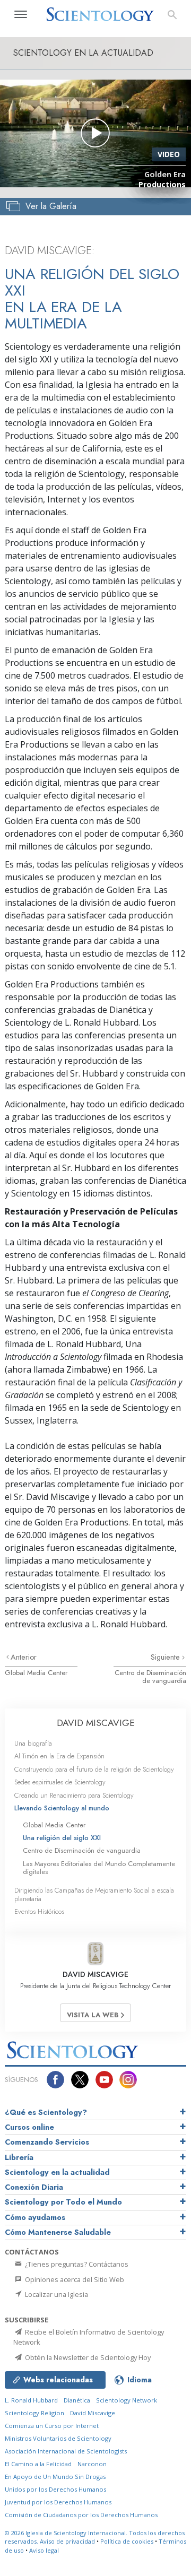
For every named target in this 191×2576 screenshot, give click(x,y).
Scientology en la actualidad (57, 2172)
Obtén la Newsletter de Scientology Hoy (87, 2357)
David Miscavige (93, 2413)
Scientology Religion (34, 2413)
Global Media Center (36, 1673)
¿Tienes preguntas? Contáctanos (76, 2264)
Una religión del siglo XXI (62, 1838)
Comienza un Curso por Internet (52, 2426)
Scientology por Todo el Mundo (63, 2202)
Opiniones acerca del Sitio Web (74, 2279)
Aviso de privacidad (67, 2541)
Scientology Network (127, 2400)
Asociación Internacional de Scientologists (66, 2451)
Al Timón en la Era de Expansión (59, 1756)
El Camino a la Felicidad (38, 2464)
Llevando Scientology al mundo (62, 1808)
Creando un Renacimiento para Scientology (74, 1795)
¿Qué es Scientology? (46, 2112)
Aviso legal (44, 2550)
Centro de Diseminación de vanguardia (150, 1677)
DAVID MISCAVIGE (96, 1723)
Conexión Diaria (34, 2187)
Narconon (92, 2464)
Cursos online (29, 2127)
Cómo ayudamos (35, 2217)
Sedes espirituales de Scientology (60, 1782)
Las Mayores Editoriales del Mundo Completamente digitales (99, 1868)
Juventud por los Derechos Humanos (58, 2502)
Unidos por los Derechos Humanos (55, 2489)
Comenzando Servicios (47, 2142)
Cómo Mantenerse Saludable (58, 2232)
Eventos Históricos (39, 1911)
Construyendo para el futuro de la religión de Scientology (94, 1769)
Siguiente (166, 1657)
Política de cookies (127, 2541)
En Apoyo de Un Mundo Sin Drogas (55, 2477)
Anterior (24, 1657)
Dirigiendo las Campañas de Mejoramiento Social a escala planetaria (94, 1894)
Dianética (77, 2400)
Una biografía (33, 1743)
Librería (19, 2157)
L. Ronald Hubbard (31, 2400)
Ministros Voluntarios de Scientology (58, 2438)
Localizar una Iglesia (56, 2294)
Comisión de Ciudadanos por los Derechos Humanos (81, 2515)
